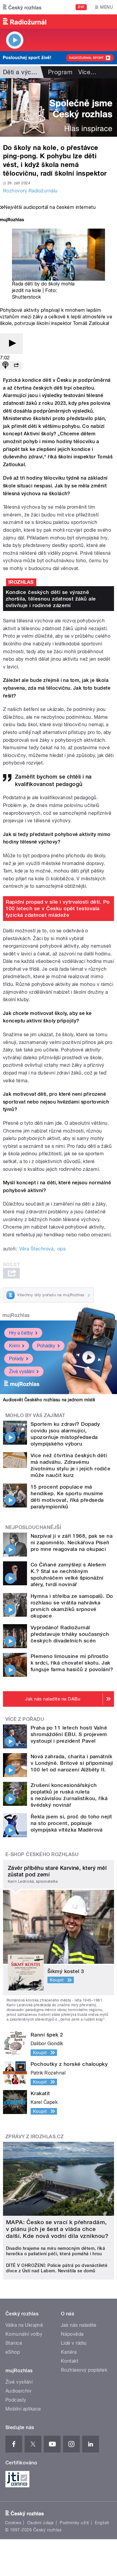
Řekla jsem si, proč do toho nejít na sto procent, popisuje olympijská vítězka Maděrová (71, 1823)
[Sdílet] (16, 365)
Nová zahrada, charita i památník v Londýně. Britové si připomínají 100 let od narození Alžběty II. (72, 1763)
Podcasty (16, 2400)
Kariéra (69, 2352)
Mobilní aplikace (23, 2409)
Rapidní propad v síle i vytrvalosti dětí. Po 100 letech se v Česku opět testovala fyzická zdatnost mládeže (58, 908)
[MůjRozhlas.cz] (12, 220)
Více (87, 72)
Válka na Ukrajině (24, 2325)
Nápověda (72, 2334)
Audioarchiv (18, 2391)
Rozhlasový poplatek (84, 2370)
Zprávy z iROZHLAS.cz (35, 2137)
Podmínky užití (74, 2523)
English (102, 2523)
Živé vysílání (22, 1371)
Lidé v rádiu (74, 2343)
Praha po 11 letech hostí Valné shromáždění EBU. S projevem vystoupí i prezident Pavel (69, 1734)
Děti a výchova (24, 72)
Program (60, 72)
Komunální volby (24, 2334)
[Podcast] (5, 365)
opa (61, 1249)
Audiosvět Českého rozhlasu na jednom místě (49, 1400)
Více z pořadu (25, 1719)
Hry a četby (21, 1333)
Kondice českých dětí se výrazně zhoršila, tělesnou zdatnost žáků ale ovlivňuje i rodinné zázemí (51, 599)
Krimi (14, 1346)
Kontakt (70, 2361)
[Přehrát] (11, 344)
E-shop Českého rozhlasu (42, 1854)
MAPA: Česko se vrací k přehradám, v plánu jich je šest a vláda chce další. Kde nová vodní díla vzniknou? (57, 2229)
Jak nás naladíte (79, 2325)
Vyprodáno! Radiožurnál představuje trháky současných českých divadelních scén (70, 1634)
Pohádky (46, 1346)
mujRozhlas (16, 1315)
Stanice (14, 2343)
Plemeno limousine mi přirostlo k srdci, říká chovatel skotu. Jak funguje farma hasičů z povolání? (72, 1663)
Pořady (16, 1359)
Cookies (13, 2523)
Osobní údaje (41, 2523)
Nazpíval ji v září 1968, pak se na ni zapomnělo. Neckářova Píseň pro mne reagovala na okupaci (72, 1542)
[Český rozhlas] (22, 7)
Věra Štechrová (36, 1249)
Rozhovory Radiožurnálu (30, 191)
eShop (13, 2352)
